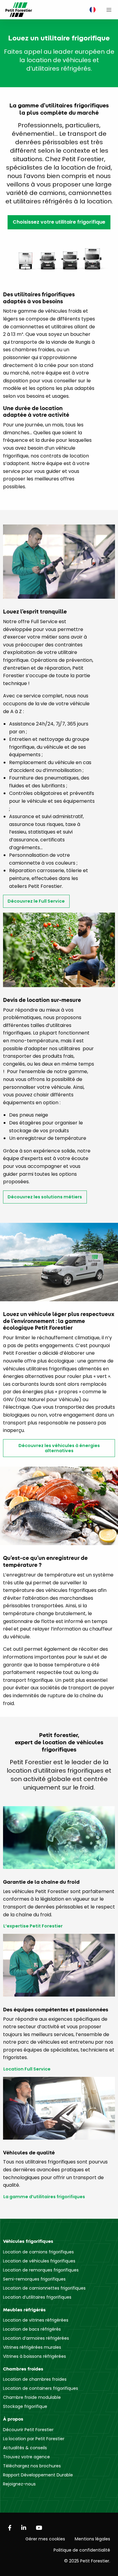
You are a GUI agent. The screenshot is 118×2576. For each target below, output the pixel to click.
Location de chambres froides (35, 2379)
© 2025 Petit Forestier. (87, 2561)
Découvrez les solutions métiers (45, 1197)
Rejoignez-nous (19, 2484)
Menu (109, 10)
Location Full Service (27, 2069)
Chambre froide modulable (32, 2397)
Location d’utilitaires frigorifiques (37, 2297)
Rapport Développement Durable (38, 2475)
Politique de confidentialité (82, 2550)
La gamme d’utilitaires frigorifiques (44, 2197)
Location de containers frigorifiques (41, 2388)
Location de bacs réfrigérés (32, 2329)
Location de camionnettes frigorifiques (44, 2288)
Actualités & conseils (25, 2448)
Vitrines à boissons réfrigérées (34, 2356)
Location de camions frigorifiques (38, 2252)
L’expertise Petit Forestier (33, 1926)
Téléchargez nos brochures (32, 2466)
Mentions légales (92, 2539)
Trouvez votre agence (26, 2457)
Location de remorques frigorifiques (41, 2270)
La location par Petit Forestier (34, 2439)
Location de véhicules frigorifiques (39, 2261)
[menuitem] (91, 10)
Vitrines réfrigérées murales (32, 2347)
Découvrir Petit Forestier (28, 2430)
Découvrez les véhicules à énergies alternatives (59, 1448)
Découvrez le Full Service (36, 901)
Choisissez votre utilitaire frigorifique (59, 222)
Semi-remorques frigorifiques (34, 2279)
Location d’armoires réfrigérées (36, 2338)
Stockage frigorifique (25, 2406)
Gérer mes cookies (45, 2539)
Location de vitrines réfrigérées (36, 2320)
